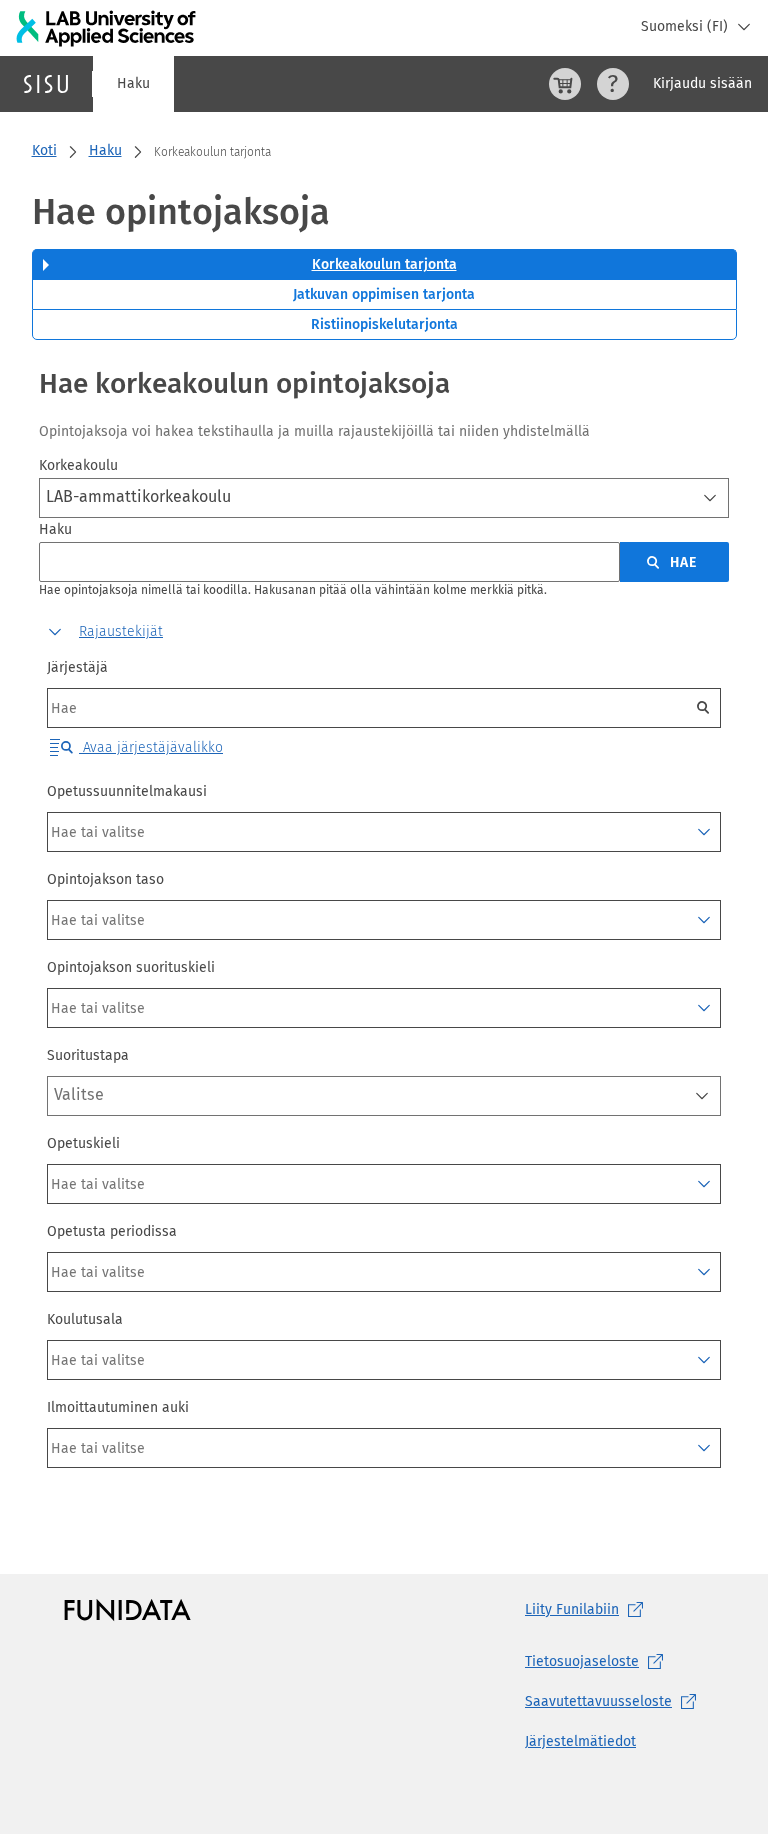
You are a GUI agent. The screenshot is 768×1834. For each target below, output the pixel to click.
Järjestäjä (77, 667)
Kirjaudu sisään (702, 83)
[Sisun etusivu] (46, 84)
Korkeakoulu (78, 465)
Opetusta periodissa (112, 1231)
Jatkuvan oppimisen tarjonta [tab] (384, 294)
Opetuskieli (83, 1143)
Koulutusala (85, 1319)
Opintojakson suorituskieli (131, 967)
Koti (44, 150)
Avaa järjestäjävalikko (151, 747)
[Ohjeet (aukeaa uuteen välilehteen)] (613, 84)
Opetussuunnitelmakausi (127, 791)
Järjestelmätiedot (580, 1741)
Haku (133, 83)
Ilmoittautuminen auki (118, 1407)
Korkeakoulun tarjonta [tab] (384, 264)
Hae (683, 562)
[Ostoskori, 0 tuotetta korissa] (565, 84)
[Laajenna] (704, 832)
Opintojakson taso (105, 879)
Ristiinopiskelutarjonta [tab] (384, 324)
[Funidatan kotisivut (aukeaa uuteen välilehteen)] (127, 1610)
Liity (572, 1609)
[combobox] (384, 498)
